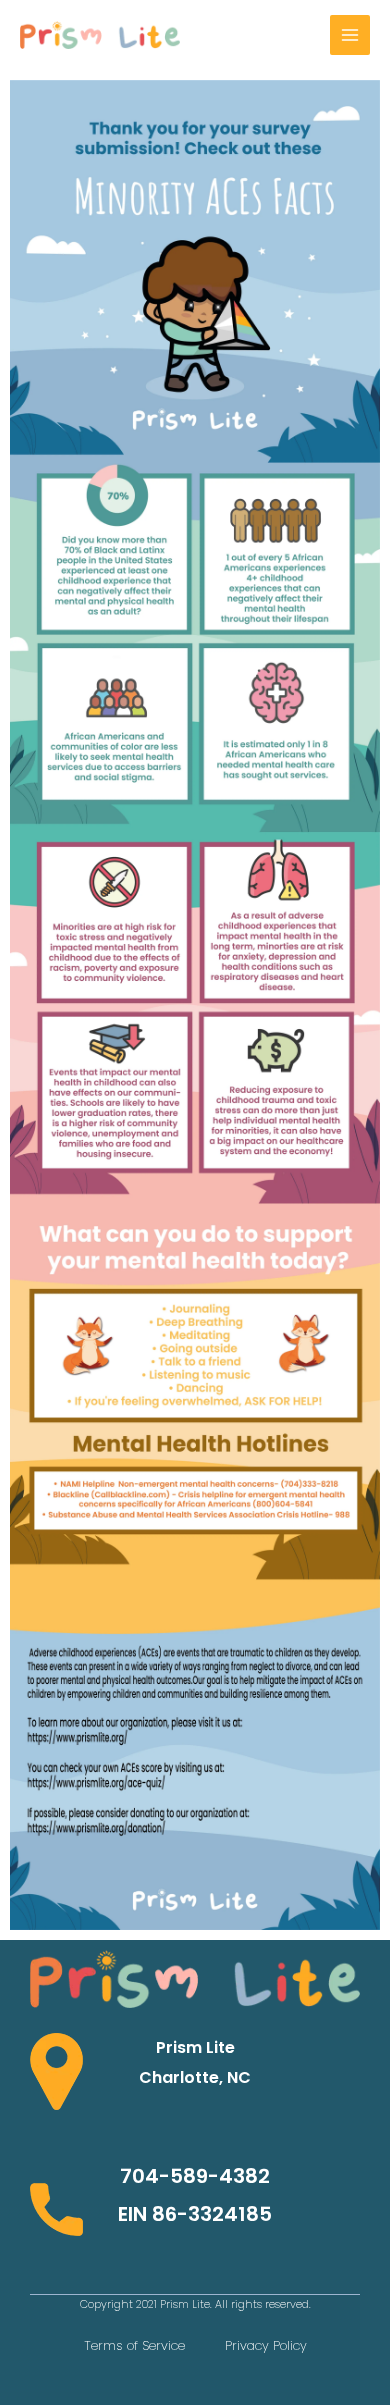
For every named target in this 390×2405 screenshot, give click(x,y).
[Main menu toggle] (350, 35)
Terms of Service (134, 2345)
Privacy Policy (266, 2345)
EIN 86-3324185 (195, 2214)
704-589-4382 (195, 2176)
